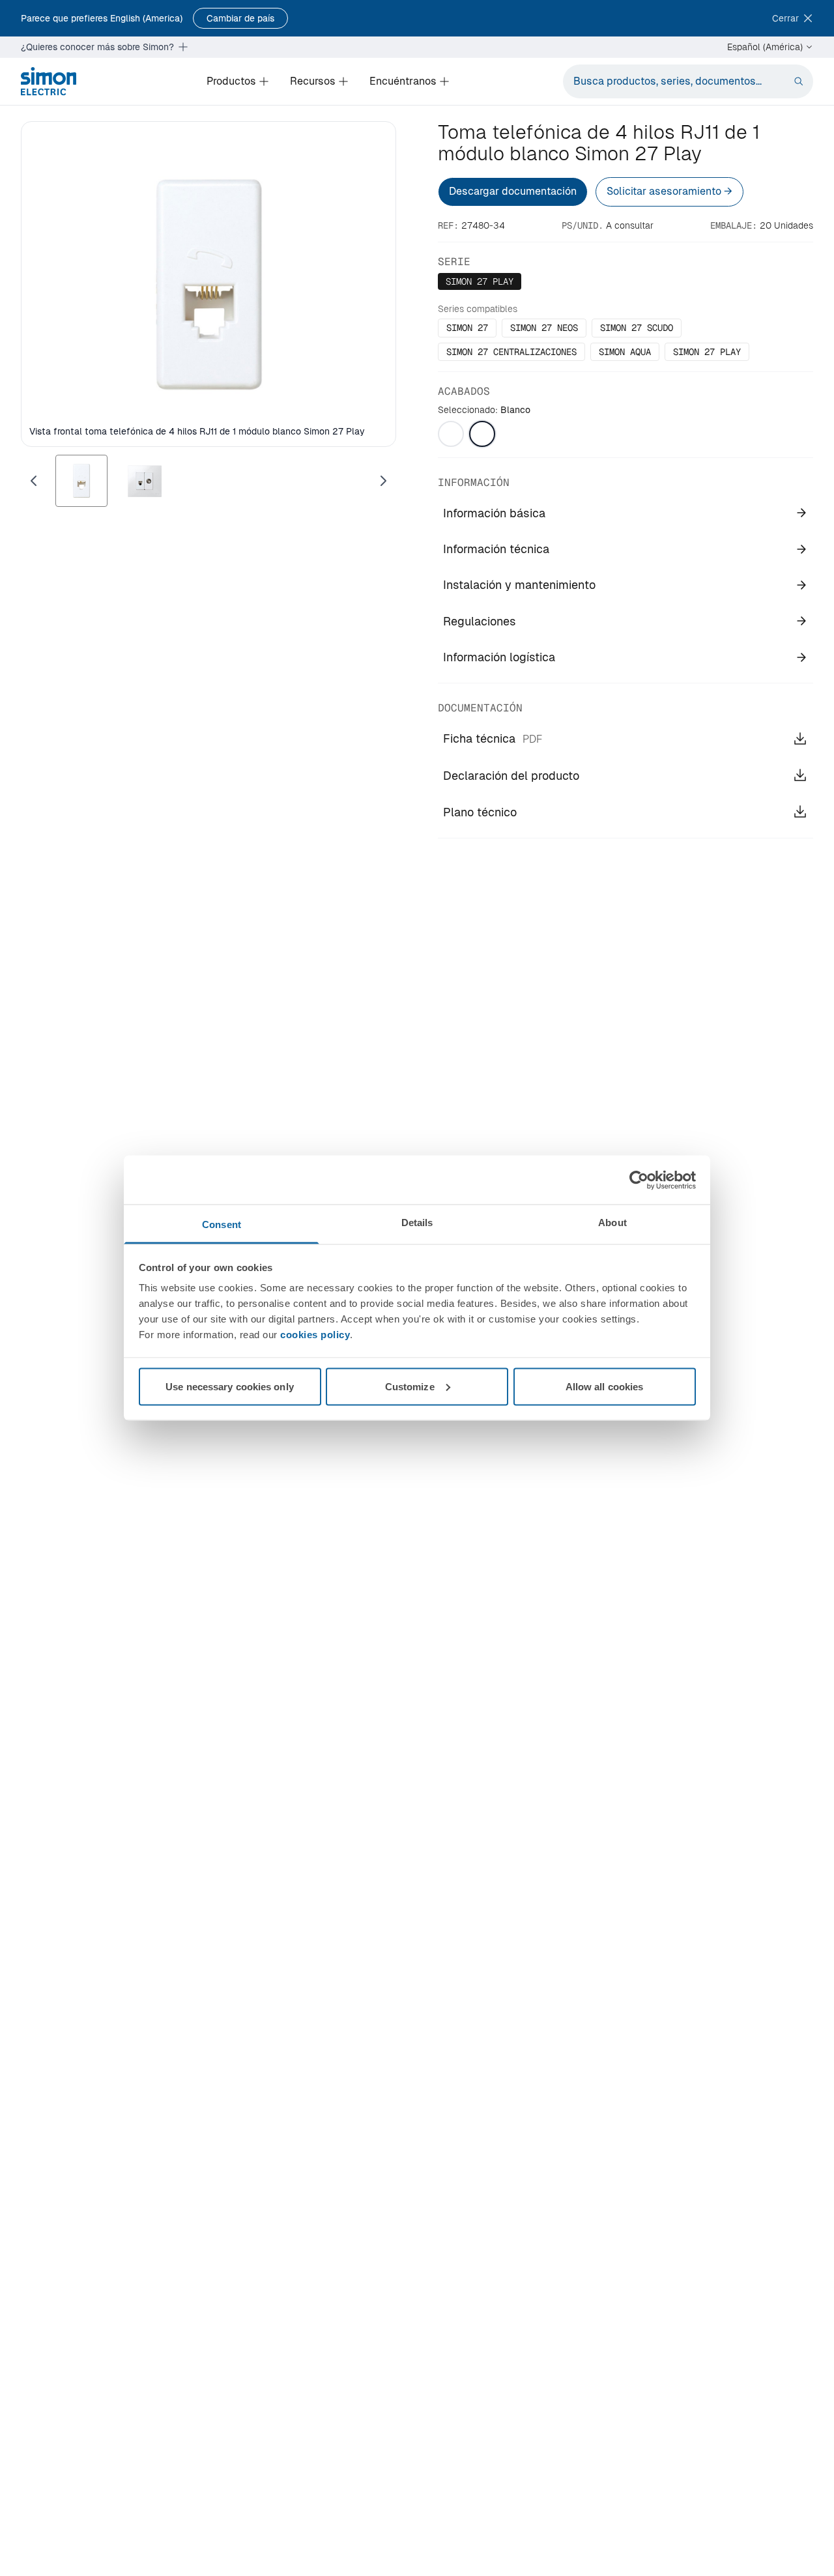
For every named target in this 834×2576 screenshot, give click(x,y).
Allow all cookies (605, 1386)
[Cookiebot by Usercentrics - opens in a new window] (639, 1180)
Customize (410, 1386)
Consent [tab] (222, 1224)
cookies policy (315, 1335)
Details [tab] (417, 1223)
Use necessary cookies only (230, 1386)
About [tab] (612, 1223)
